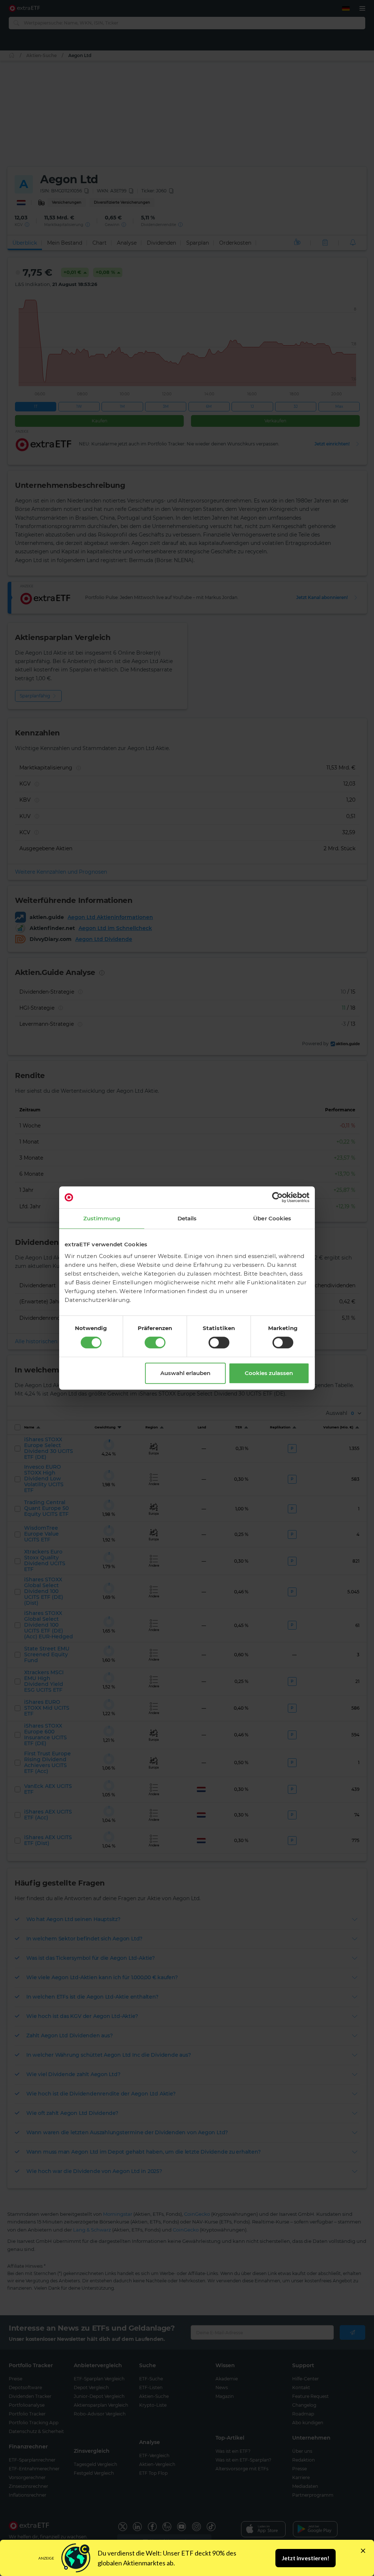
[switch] (155, 1342)
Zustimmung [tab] (102, 1218)
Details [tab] (187, 1218)
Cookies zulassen (269, 1373)
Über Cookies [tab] (272, 1218)
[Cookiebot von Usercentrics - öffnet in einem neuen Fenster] (277, 1197)
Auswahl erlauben (185, 1373)
